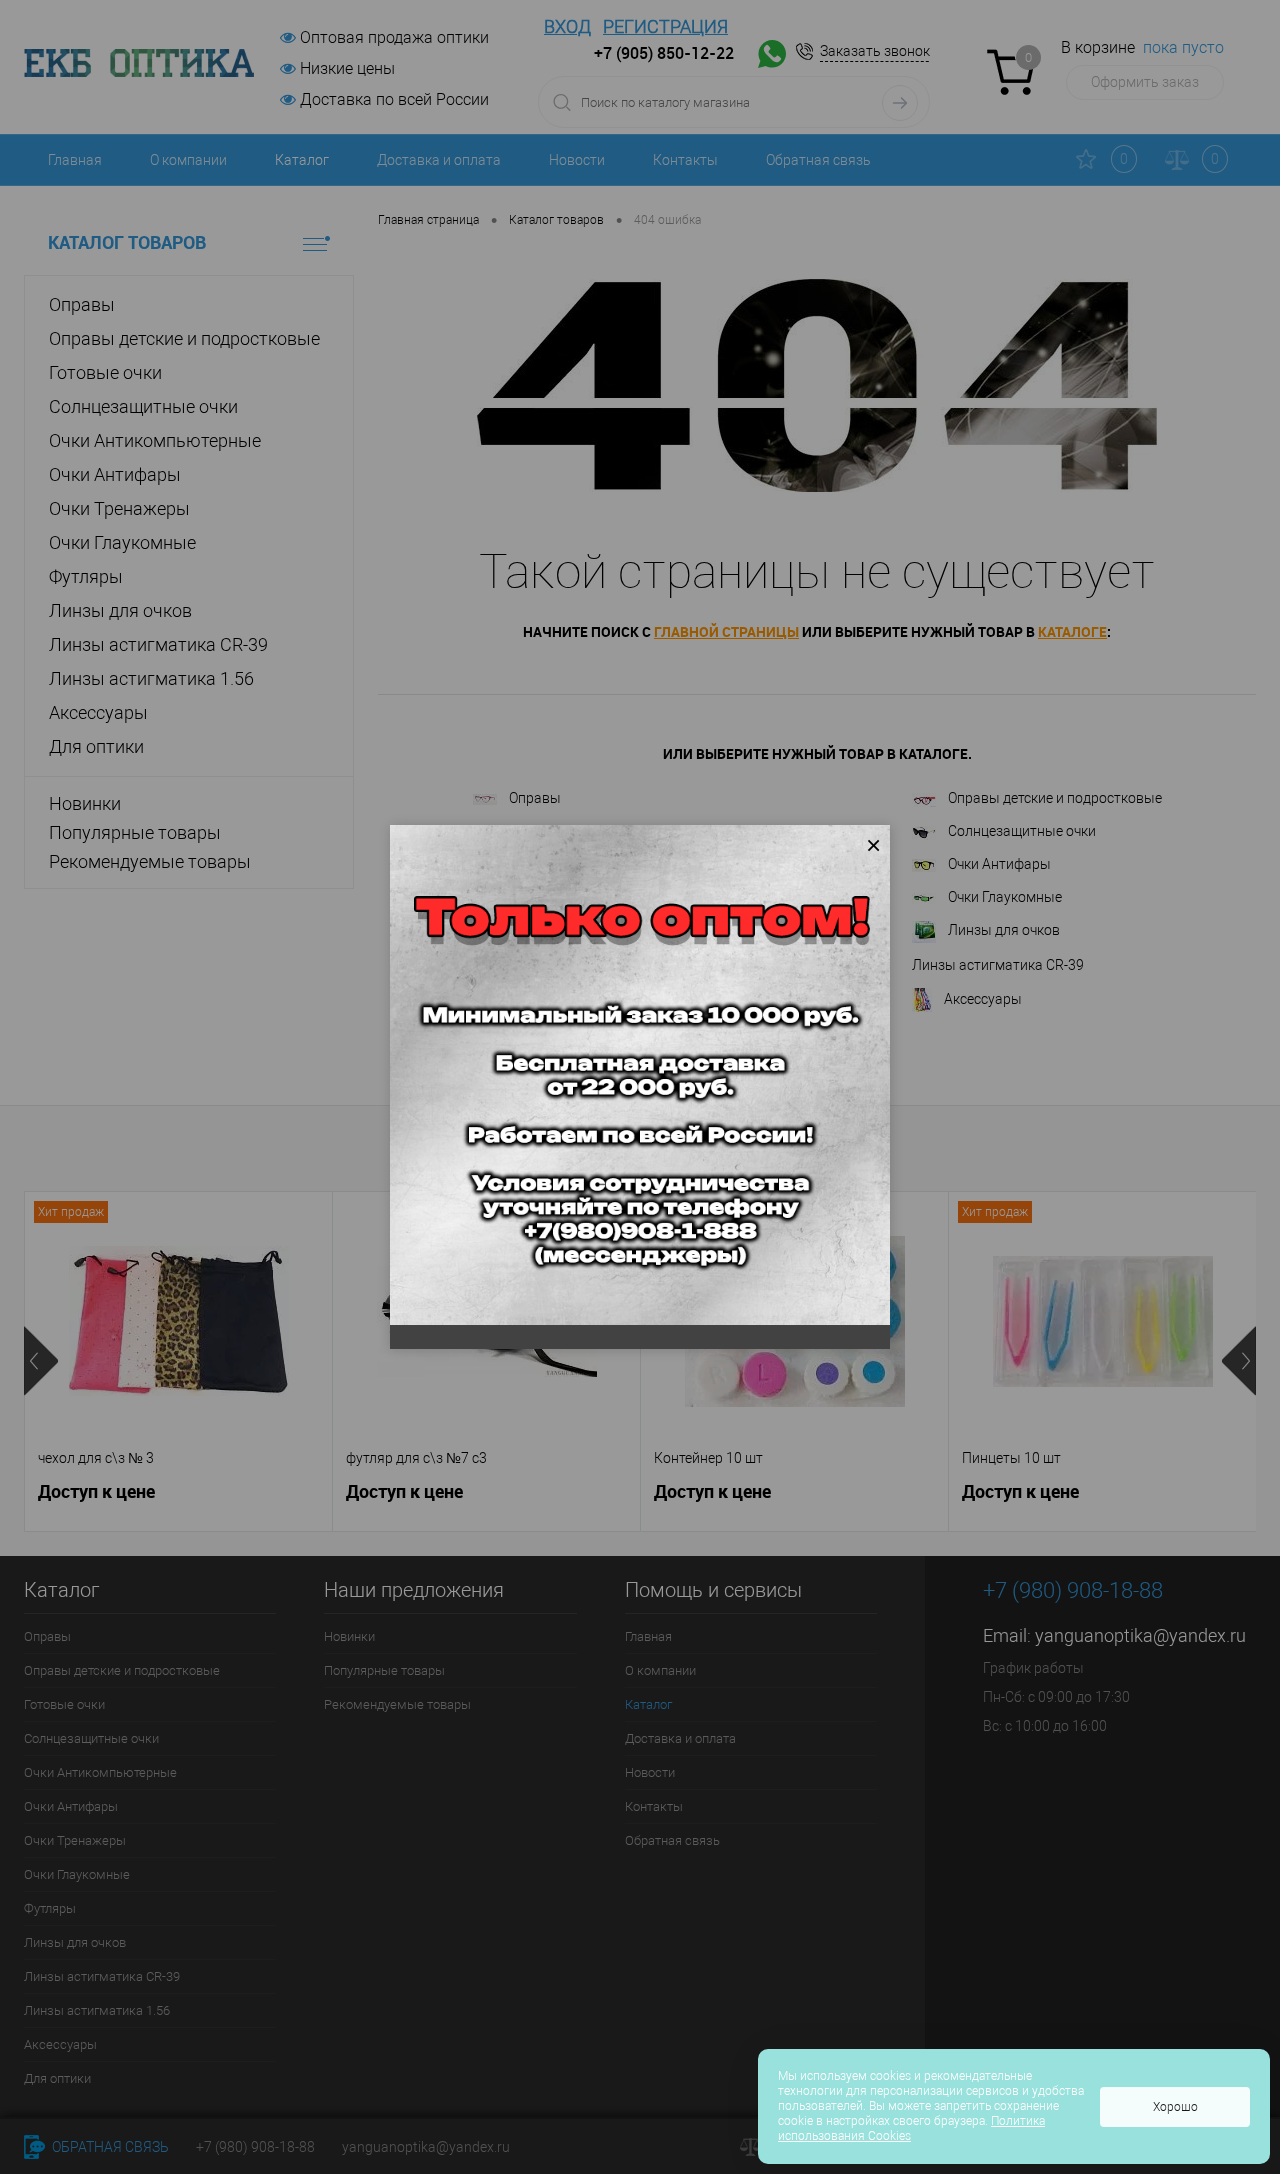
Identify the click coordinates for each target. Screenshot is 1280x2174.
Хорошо (1175, 2107)
